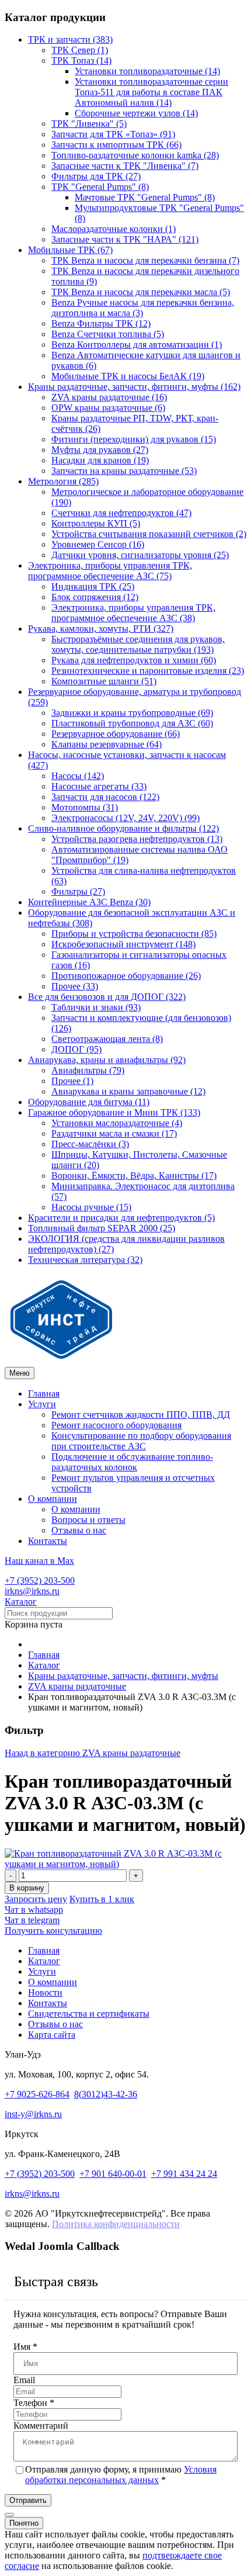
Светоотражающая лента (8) (107, 1039)
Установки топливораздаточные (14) (147, 71)
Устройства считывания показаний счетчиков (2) (149, 534)
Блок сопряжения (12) (95, 597)
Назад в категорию (93, 1753)
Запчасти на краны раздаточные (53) (124, 471)
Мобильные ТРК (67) (70, 250)
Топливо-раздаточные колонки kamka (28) (135, 155)
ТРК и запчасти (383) (70, 39)
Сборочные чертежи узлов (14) (136, 113)
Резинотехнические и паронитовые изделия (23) (148, 671)
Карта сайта (52, 2035)
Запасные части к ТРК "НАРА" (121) (125, 239)
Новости (45, 1992)
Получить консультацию (53, 1931)
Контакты (48, 1541)
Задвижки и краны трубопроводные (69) (132, 713)
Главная (44, 1393)
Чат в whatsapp (34, 1910)
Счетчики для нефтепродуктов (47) (121, 513)
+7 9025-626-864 (37, 2094)
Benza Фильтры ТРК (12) (101, 323)
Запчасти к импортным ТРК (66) (116, 145)
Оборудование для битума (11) (89, 1102)
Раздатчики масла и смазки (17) (114, 1133)
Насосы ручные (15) (91, 1207)
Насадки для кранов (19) (100, 460)
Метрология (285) (63, 481)
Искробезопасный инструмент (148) (123, 944)
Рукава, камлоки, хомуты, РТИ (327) (101, 629)
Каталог (21, 1602)
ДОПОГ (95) (76, 1049)
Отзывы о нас (79, 1530)
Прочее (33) (75, 986)
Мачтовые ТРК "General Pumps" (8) (145, 197)
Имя (25, 2347)
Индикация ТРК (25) (93, 586)
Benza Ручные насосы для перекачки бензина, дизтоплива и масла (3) (143, 308)
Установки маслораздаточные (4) (117, 1123)
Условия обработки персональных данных (121, 2475)
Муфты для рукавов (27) (100, 450)
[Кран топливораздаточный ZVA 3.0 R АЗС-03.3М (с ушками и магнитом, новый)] (125, 1864)
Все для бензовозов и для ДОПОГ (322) (107, 997)
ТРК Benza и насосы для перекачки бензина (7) (145, 260)
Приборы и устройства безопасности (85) (134, 934)
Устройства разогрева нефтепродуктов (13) (137, 839)
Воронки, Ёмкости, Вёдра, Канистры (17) (134, 1176)
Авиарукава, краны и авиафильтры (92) (107, 1060)
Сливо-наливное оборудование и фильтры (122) (123, 828)
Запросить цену (36, 1899)
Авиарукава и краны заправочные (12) (128, 1091)
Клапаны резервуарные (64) (107, 744)
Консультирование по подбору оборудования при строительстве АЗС (141, 1441)
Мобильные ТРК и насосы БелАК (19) (128, 376)
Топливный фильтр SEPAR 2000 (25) (102, 1228)
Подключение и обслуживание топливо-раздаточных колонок (132, 1462)
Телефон (34, 2403)
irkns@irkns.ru (32, 1591)
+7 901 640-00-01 (113, 2174)
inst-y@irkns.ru (33, 2114)
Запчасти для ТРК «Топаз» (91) (113, 134)
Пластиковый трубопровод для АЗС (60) (132, 723)
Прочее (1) (72, 1081)
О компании (53, 1499)
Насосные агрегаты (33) (99, 786)
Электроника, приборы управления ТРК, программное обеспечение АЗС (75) (110, 571)
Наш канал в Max (39, 1561)
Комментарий (41, 2426)
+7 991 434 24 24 (184, 2174)
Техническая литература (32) (85, 1260)
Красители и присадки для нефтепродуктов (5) (121, 1218)
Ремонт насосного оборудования (116, 1425)
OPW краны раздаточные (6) (108, 408)
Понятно (24, 2523)
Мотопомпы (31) (85, 807)
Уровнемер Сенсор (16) (98, 544)
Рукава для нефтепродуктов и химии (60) (134, 660)
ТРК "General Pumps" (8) (100, 187)
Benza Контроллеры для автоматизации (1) (137, 344)
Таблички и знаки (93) (96, 1007)
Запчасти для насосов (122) (105, 797)
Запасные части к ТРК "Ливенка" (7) (125, 166)
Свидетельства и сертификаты (89, 2014)
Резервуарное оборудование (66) (116, 734)
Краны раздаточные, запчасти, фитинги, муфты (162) (134, 387)
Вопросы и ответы (88, 1520)
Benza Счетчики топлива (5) (108, 334)
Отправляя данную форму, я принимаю (121, 2475)
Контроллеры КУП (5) (96, 523)
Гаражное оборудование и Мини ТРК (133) (114, 1112)
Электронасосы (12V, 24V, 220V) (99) (125, 818)
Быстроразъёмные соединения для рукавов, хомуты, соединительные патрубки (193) (138, 644)
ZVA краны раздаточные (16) (109, 397)
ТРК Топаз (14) (81, 60)
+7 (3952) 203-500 (40, 1580)
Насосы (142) (78, 776)
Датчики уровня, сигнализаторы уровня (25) (140, 555)
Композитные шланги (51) (104, 681)
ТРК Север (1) (80, 50)
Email (24, 2380)
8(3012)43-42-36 (106, 2094)
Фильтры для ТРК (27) (96, 176)
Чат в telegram (32, 1920)
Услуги (42, 1404)
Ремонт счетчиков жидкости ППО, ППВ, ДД (141, 1415)
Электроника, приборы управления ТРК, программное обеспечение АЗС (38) (133, 613)
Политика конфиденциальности (116, 2224)
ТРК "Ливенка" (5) (89, 124)
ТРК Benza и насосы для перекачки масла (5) (141, 292)
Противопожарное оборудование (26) (126, 976)
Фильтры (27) (78, 891)
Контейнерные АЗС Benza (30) (89, 902)
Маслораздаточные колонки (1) (114, 229)
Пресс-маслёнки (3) (90, 1144)
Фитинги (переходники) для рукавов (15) (134, 439)
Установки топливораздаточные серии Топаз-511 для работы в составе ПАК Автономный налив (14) (151, 92)
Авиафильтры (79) (88, 1070)
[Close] (9, 2515)
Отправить (28, 2500)
